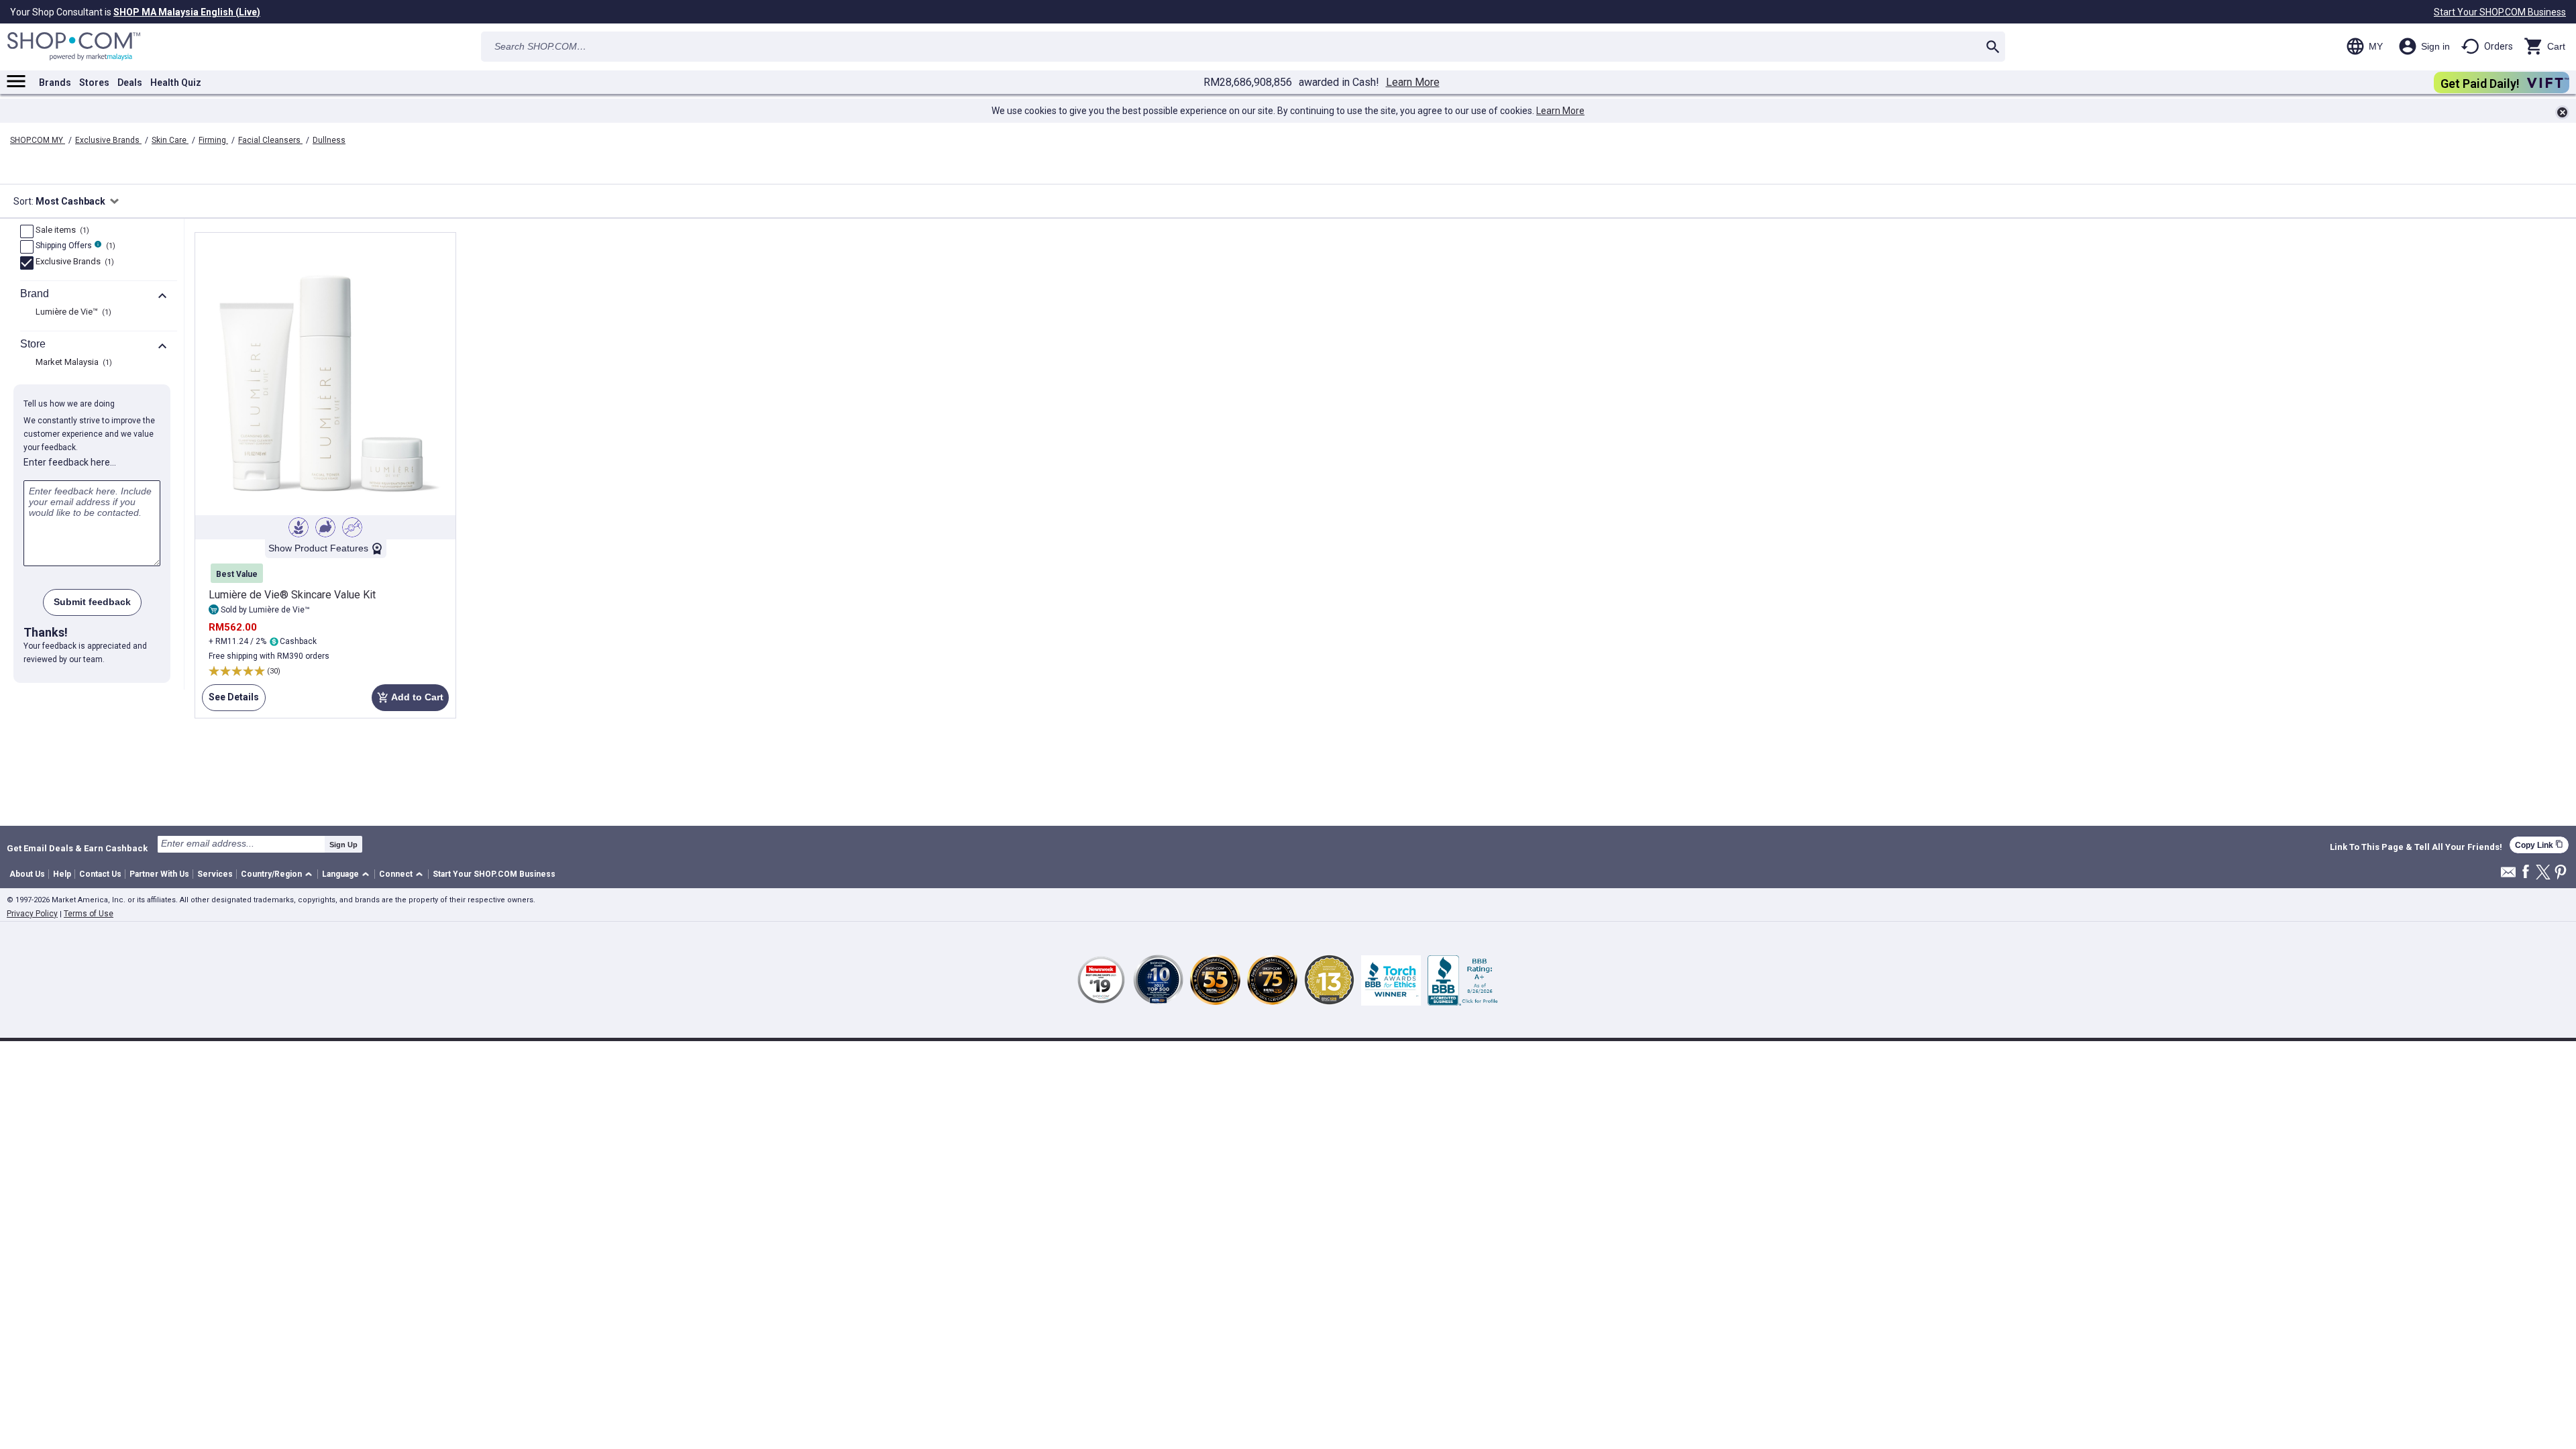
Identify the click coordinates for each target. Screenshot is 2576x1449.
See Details (230, 701)
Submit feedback (92, 602)
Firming (213, 140)
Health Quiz (176, 83)
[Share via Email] (2508, 876)
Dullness (329, 140)
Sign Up (343, 845)
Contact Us (100, 874)
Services (215, 874)
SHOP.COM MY (38, 140)
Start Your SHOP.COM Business (2500, 12)
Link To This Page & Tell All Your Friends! (2416, 847)
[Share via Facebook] (2526, 872)
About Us (27, 874)
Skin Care (170, 140)
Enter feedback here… (70, 462)
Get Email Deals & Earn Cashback (77, 848)
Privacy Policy (32, 914)
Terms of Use (89, 914)
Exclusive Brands (108, 140)
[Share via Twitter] (2543, 873)
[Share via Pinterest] (2561, 873)
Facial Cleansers (270, 140)
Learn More (1413, 83)
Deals (130, 83)
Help (62, 874)
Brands (55, 83)
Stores (94, 83)
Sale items (61, 231)
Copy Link (2539, 845)
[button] (279, 874)
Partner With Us (159, 874)
